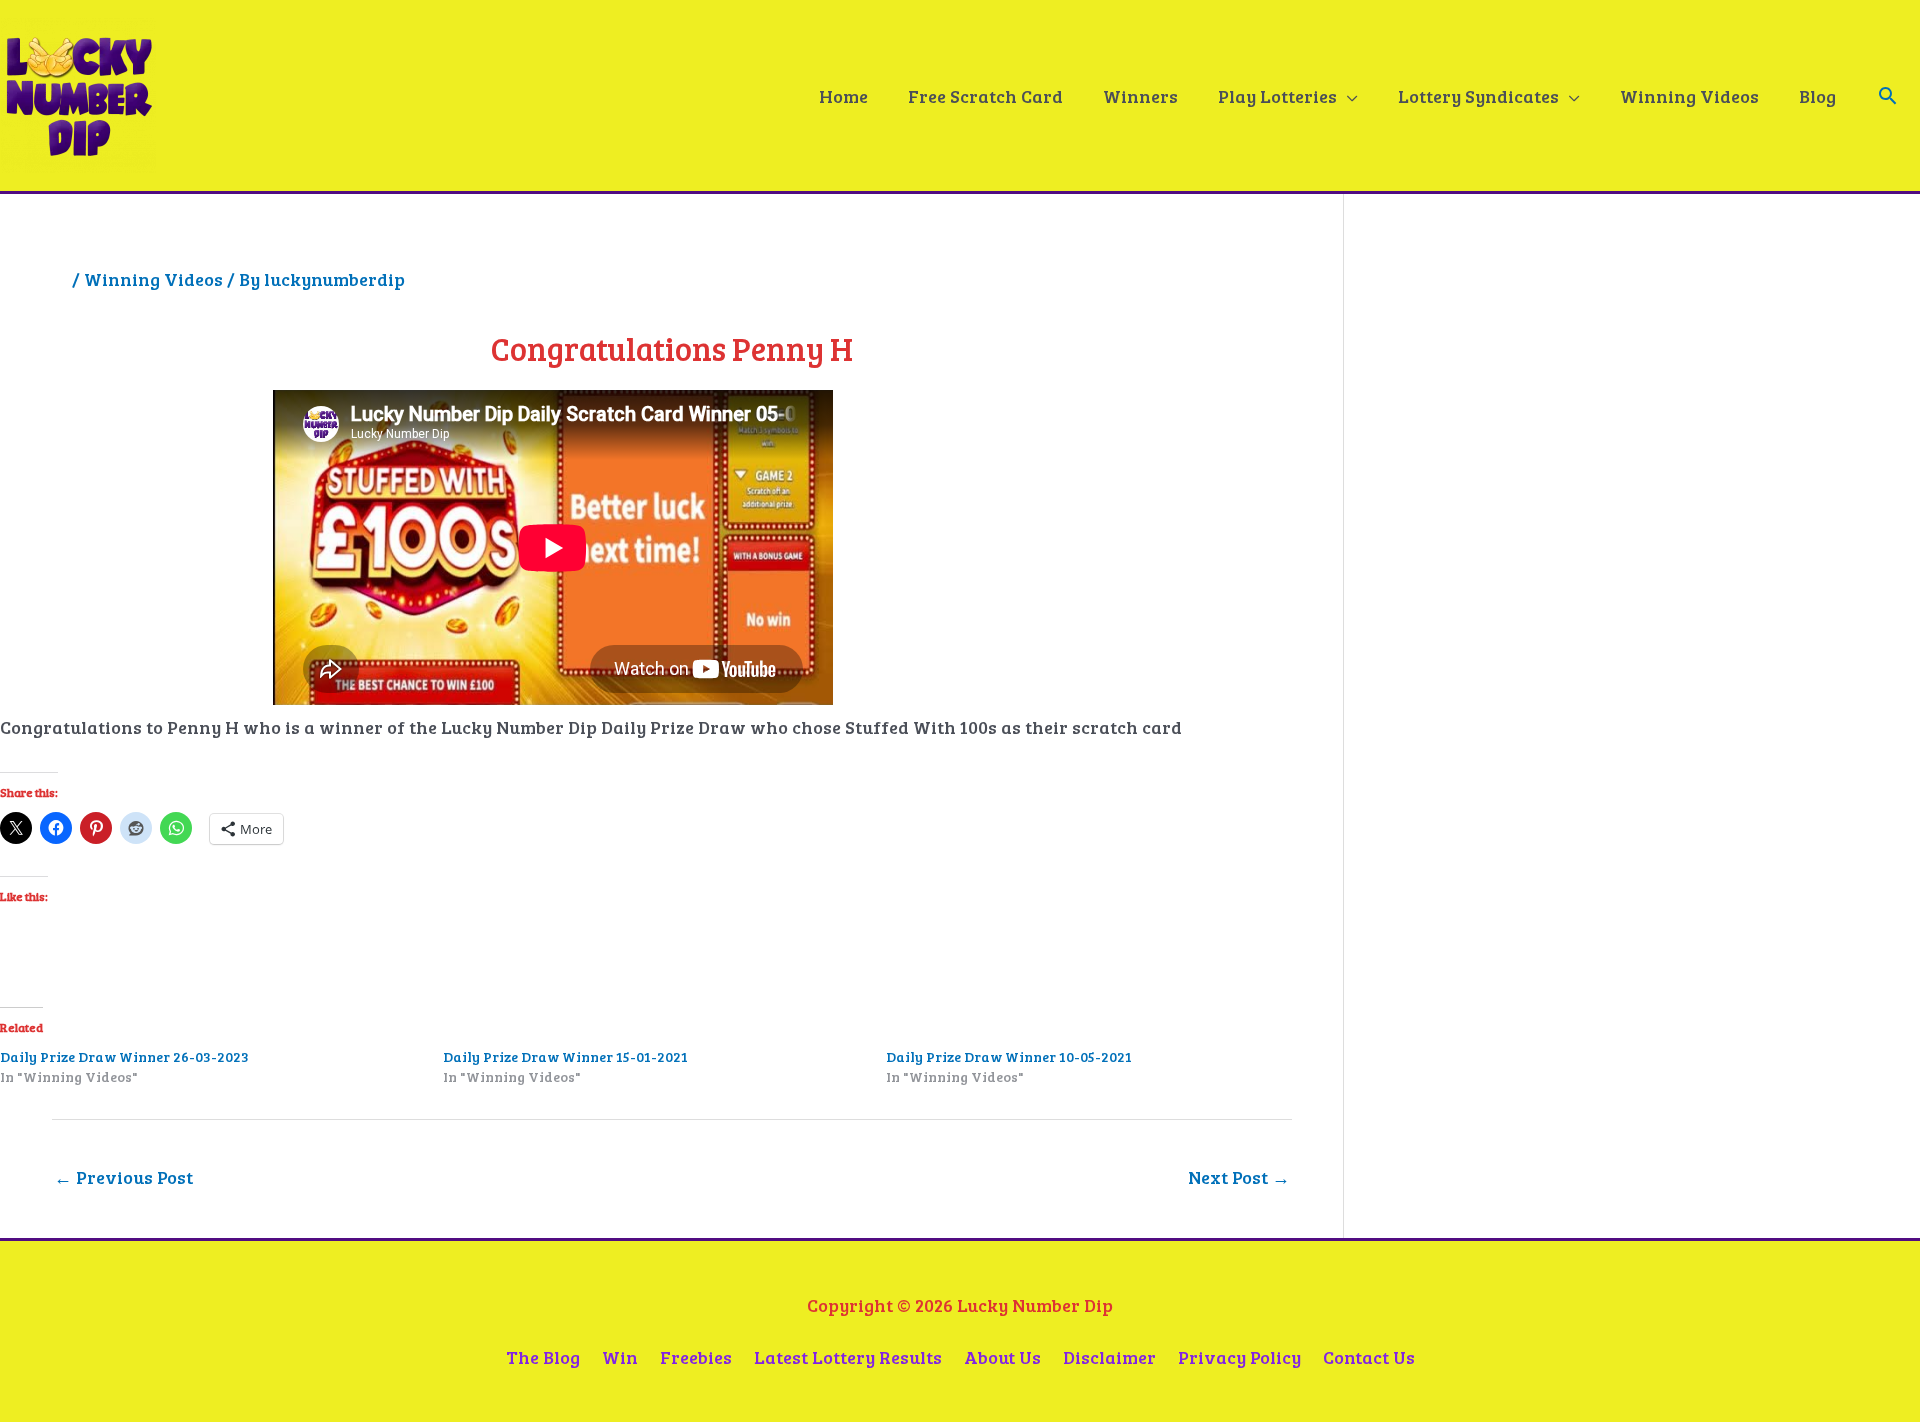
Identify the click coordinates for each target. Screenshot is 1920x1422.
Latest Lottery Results (848, 1357)
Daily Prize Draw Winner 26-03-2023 (124, 1056)
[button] (1887, 95)
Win (620, 1357)
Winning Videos (153, 279)
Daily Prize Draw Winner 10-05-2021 (1009, 1056)
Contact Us (1369, 1357)
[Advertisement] (1529, 477)
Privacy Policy (1239, 1357)
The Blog (543, 1357)
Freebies (696, 1357)
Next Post (1239, 1177)
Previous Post (123, 1177)
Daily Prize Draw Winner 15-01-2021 (565, 1056)
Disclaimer (1109, 1357)
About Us (1002, 1357)
